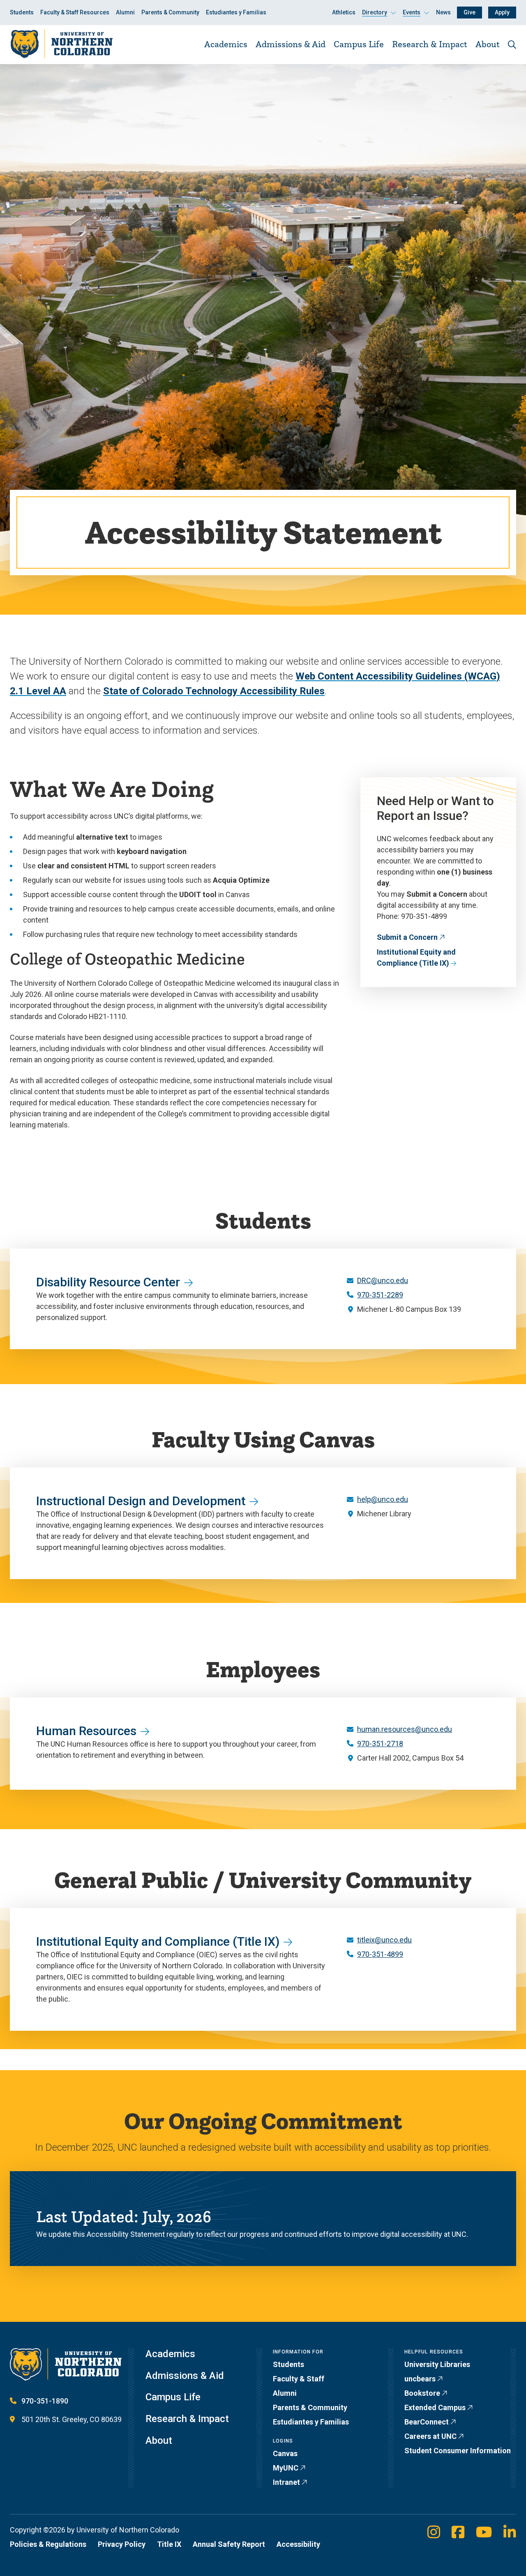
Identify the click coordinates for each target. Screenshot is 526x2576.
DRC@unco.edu (383, 1280)
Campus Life (359, 44)
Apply (502, 12)
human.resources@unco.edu (405, 1729)
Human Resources (86, 1731)
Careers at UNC (430, 2436)
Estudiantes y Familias (236, 12)
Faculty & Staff (299, 2379)
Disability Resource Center (108, 1282)
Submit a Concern (407, 937)
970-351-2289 (380, 1295)
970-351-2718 (380, 1744)
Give (469, 12)
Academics (226, 44)
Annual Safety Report (229, 2544)
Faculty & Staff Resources (75, 12)
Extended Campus (435, 2407)
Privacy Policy (122, 2544)
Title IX (169, 2544)
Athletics (344, 12)
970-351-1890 (45, 2401)
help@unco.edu (383, 1499)
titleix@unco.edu (384, 1940)
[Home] (61, 44)
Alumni (125, 12)
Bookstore (422, 2393)
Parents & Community (170, 12)
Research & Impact (430, 44)
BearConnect (427, 2422)
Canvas (285, 2453)
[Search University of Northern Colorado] (512, 45)
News (443, 12)
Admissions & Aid (291, 44)
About (488, 44)
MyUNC (286, 2468)
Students (22, 12)
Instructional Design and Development (141, 1501)
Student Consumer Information (458, 2451)
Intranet (286, 2482)
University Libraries (437, 2364)
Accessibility (298, 2544)
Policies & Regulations (48, 2544)
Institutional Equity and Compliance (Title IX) (416, 957)
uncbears (420, 2379)
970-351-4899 (380, 1954)
